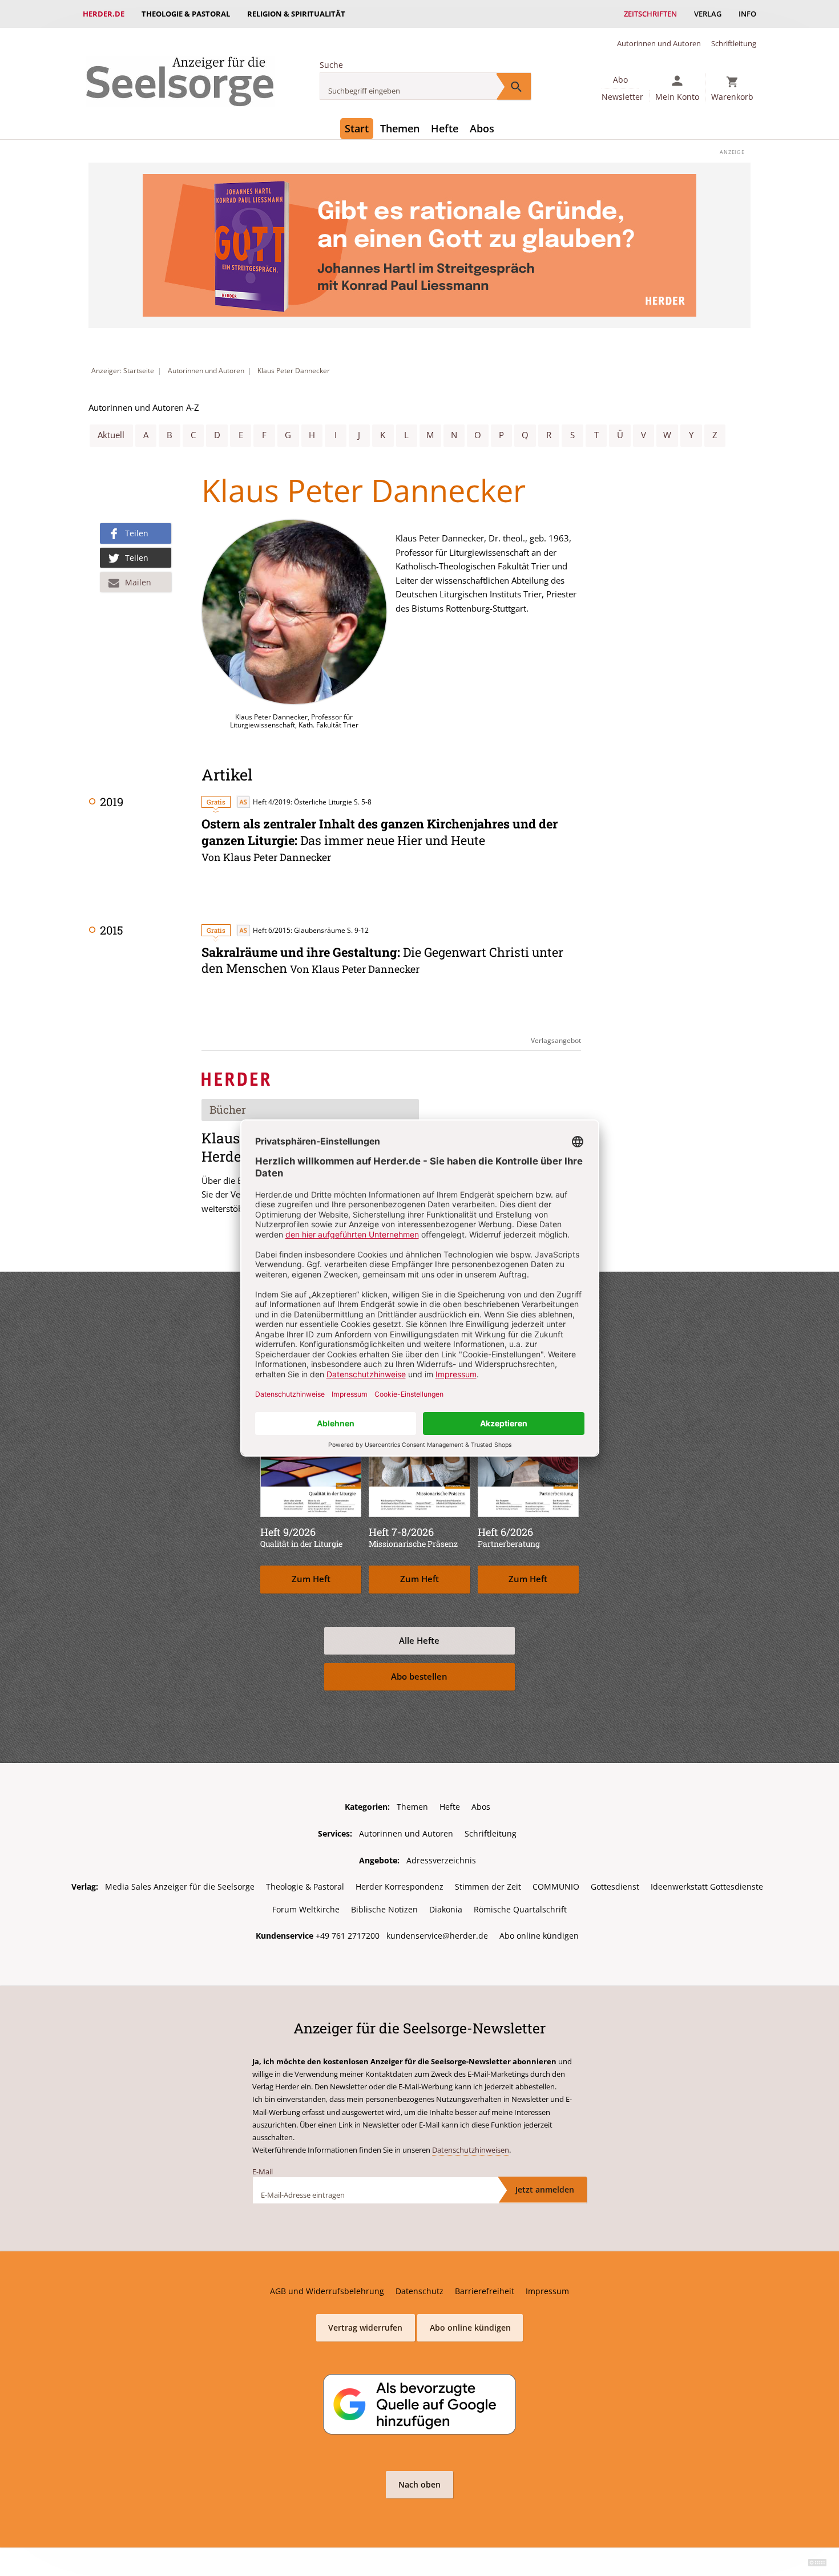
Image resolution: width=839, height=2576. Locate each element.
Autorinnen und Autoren (659, 43)
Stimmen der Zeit (488, 1886)
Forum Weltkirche (306, 1909)
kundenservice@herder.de (437, 1936)
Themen (400, 128)
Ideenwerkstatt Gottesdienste (707, 1886)
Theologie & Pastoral (186, 14)
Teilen (137, 533)
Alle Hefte (419, 1641)
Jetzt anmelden (545, 2189)
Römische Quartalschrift (520, 1909)
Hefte (445, 128)
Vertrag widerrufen (365, 2328)
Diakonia (446, 1909)
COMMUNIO (556, 1886)
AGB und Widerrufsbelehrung (327, 2291)
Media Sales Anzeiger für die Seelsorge (180, 1886)
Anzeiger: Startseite (123, 371)
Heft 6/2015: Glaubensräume (299, 930)
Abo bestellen (419, 1677)
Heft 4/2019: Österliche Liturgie (302, 802)
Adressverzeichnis (441, 1860)
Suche (331, 65)
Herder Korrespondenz (400, 1886)
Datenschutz (419, 2291)
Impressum (547, 2291)
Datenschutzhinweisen (471, 2150)
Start (357, 128)
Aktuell (111, 435)
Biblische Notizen (384, 1909)
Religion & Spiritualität (296, 14)
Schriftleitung (734, 43)
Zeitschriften (650, 14)
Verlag (708, 14)
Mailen (138, 582)
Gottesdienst (615, 1886)
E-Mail (263, 2171)
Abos (482, 128)
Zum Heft (311, 1579)
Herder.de (104, 14)
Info (747, 14)
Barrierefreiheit (485, 2291)
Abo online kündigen (539, 1936)
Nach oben (419, 2484)
